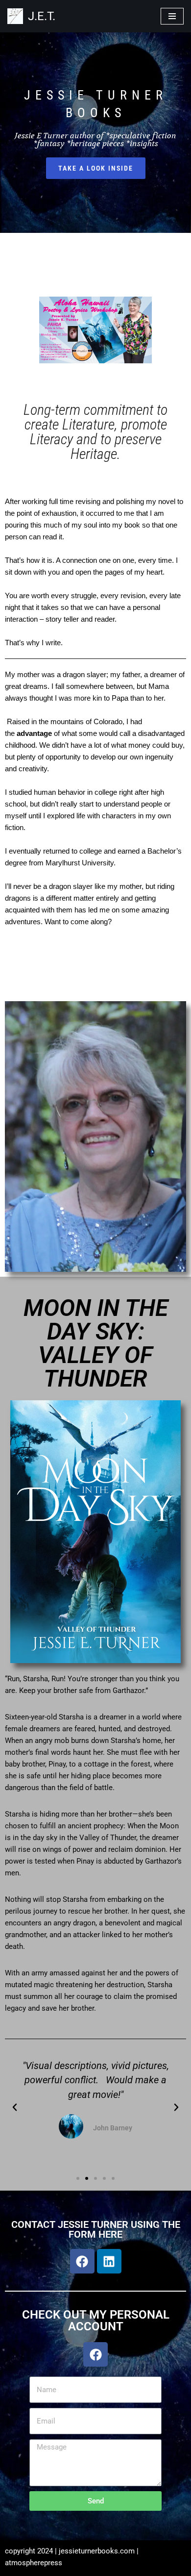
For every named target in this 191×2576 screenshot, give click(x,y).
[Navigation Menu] (172, 16)
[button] (15, 2107)
